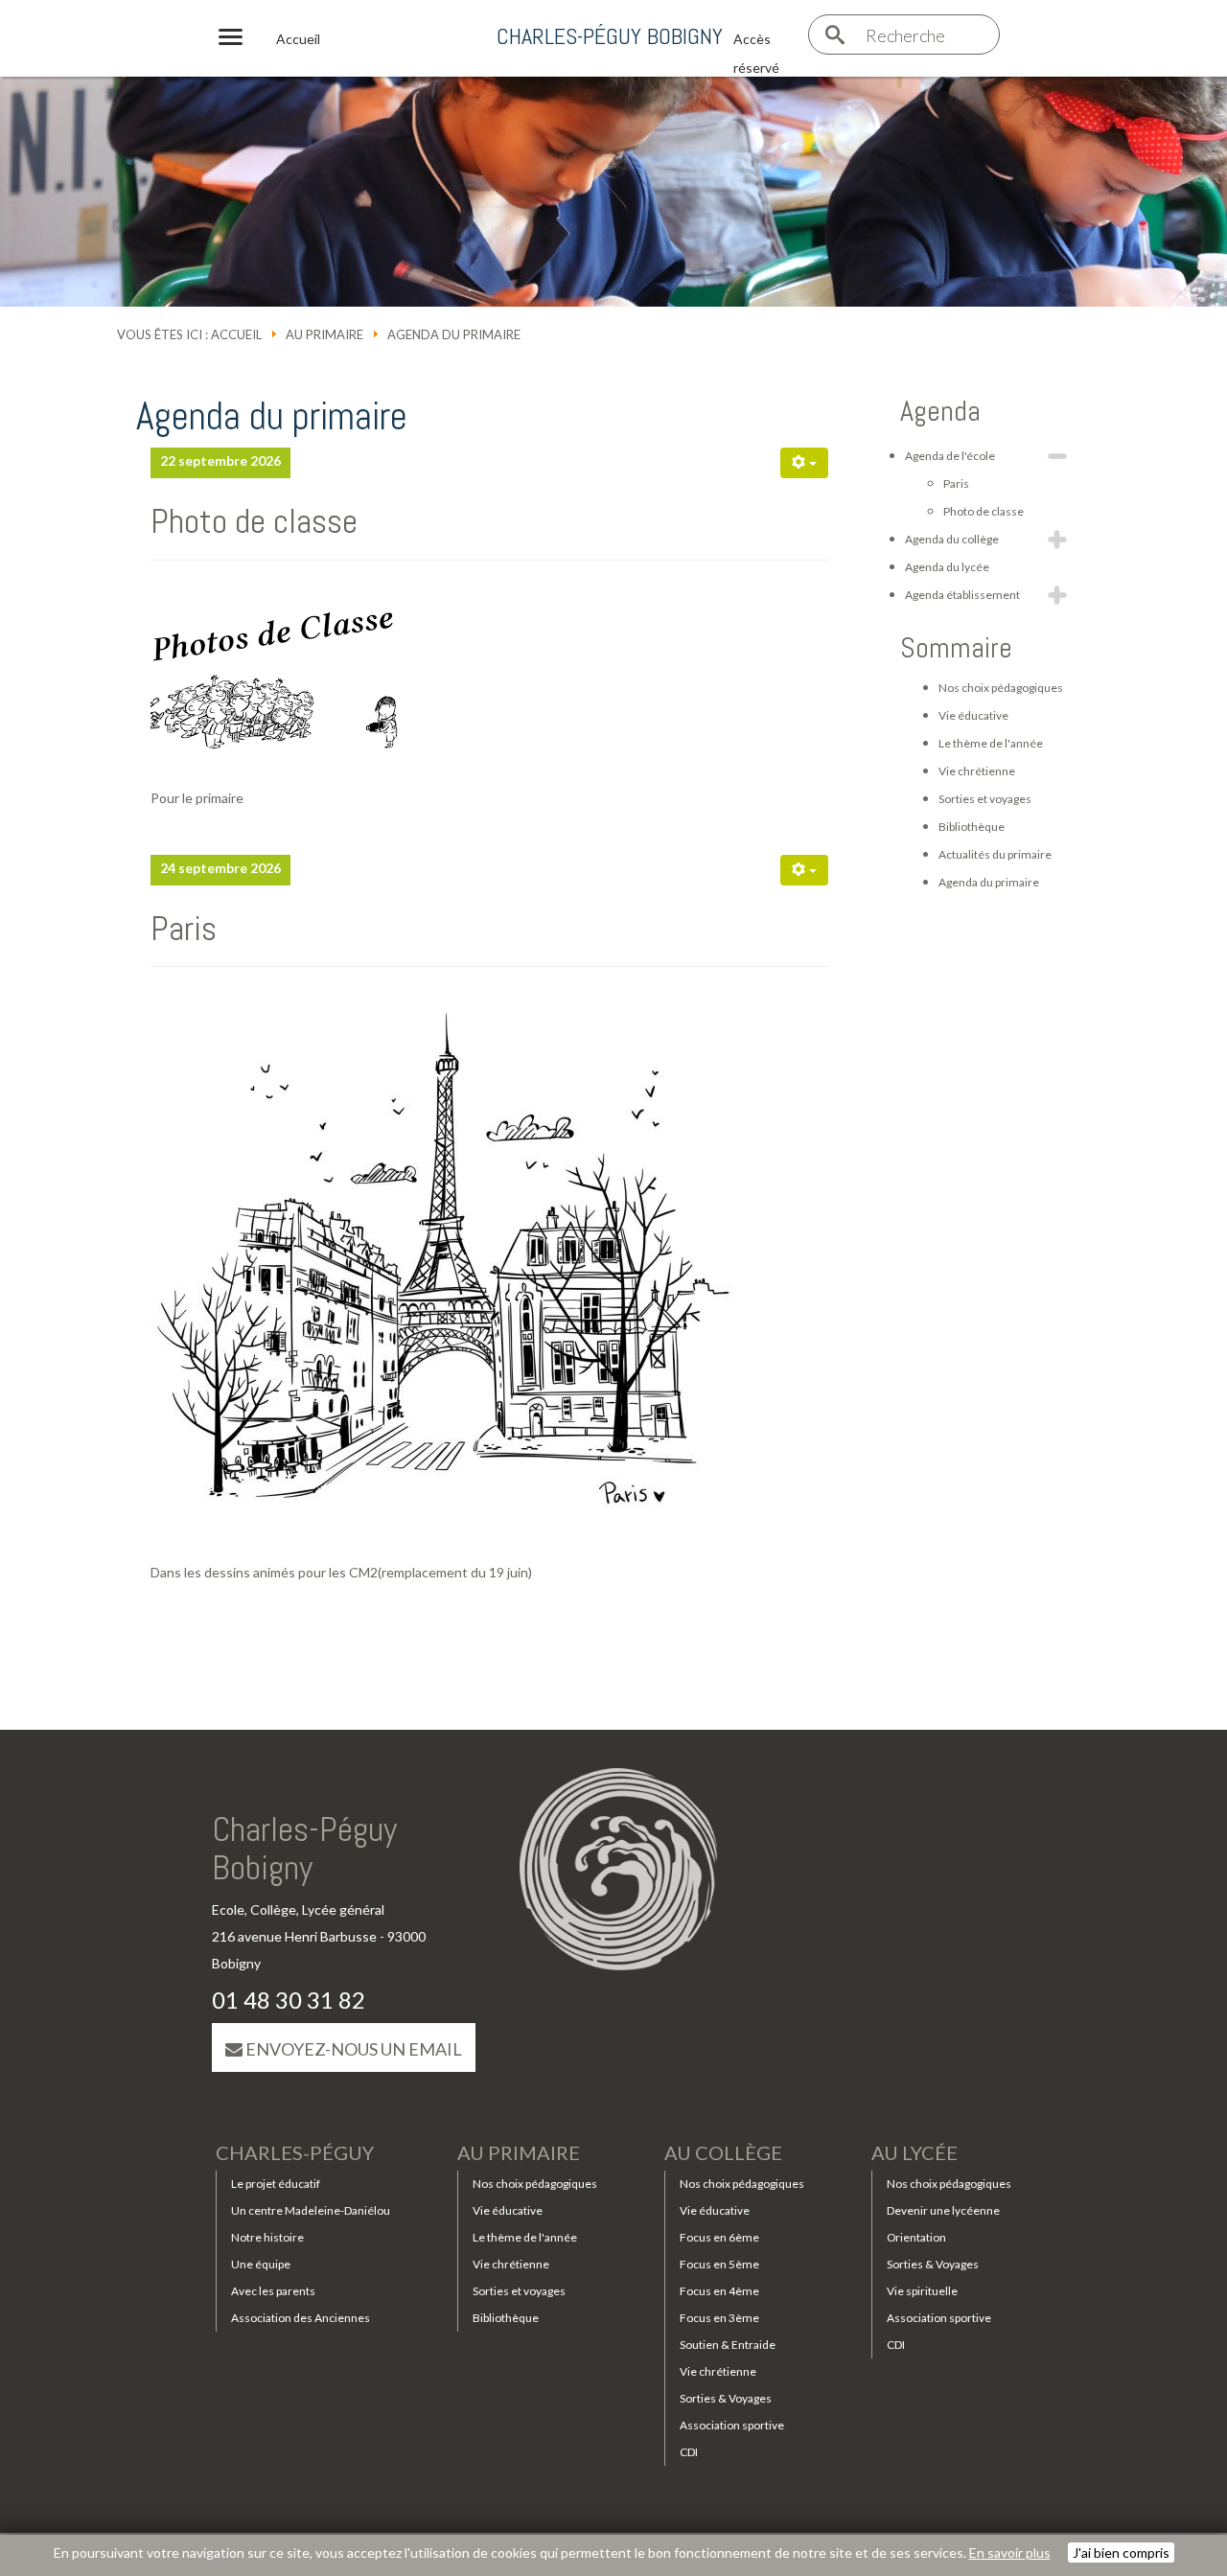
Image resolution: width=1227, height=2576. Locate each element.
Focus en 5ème (719, 2264)
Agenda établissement (962, 595)
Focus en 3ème (719, 2318)
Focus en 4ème (719, 2291)
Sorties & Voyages (726, 2398)
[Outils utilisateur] (804, 463)
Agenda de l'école (950, 456)
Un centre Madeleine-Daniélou (311, 2210)
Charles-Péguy (295, 2152)
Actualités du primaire (995, 854)
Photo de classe (254, 521)
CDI (689, 2452)
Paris (184, 929)
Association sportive (732, 2425)
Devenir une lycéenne (943, 2210)
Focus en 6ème (719, 2237)
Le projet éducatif (276, 2184)
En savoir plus (1010, 2553)
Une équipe (261, 2264)
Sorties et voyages (985, 799)
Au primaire (324, 334)
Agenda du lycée (947, 567)
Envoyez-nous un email (352, 2049)
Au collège (723, 2152)
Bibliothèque (972, 827)
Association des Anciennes (301, 2318)
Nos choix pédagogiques (1001, 688)
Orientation (916, 2237)
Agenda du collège (952, 539)
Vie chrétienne (977, 771)
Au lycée (914, 2152)
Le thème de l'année (991, 743)
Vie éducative (973, 715)
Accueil (236, 334)
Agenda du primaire (989, 882)
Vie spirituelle (922, 2291)
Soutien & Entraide (728, 2345)
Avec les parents (273, 2291)
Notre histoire (267, 2237)
